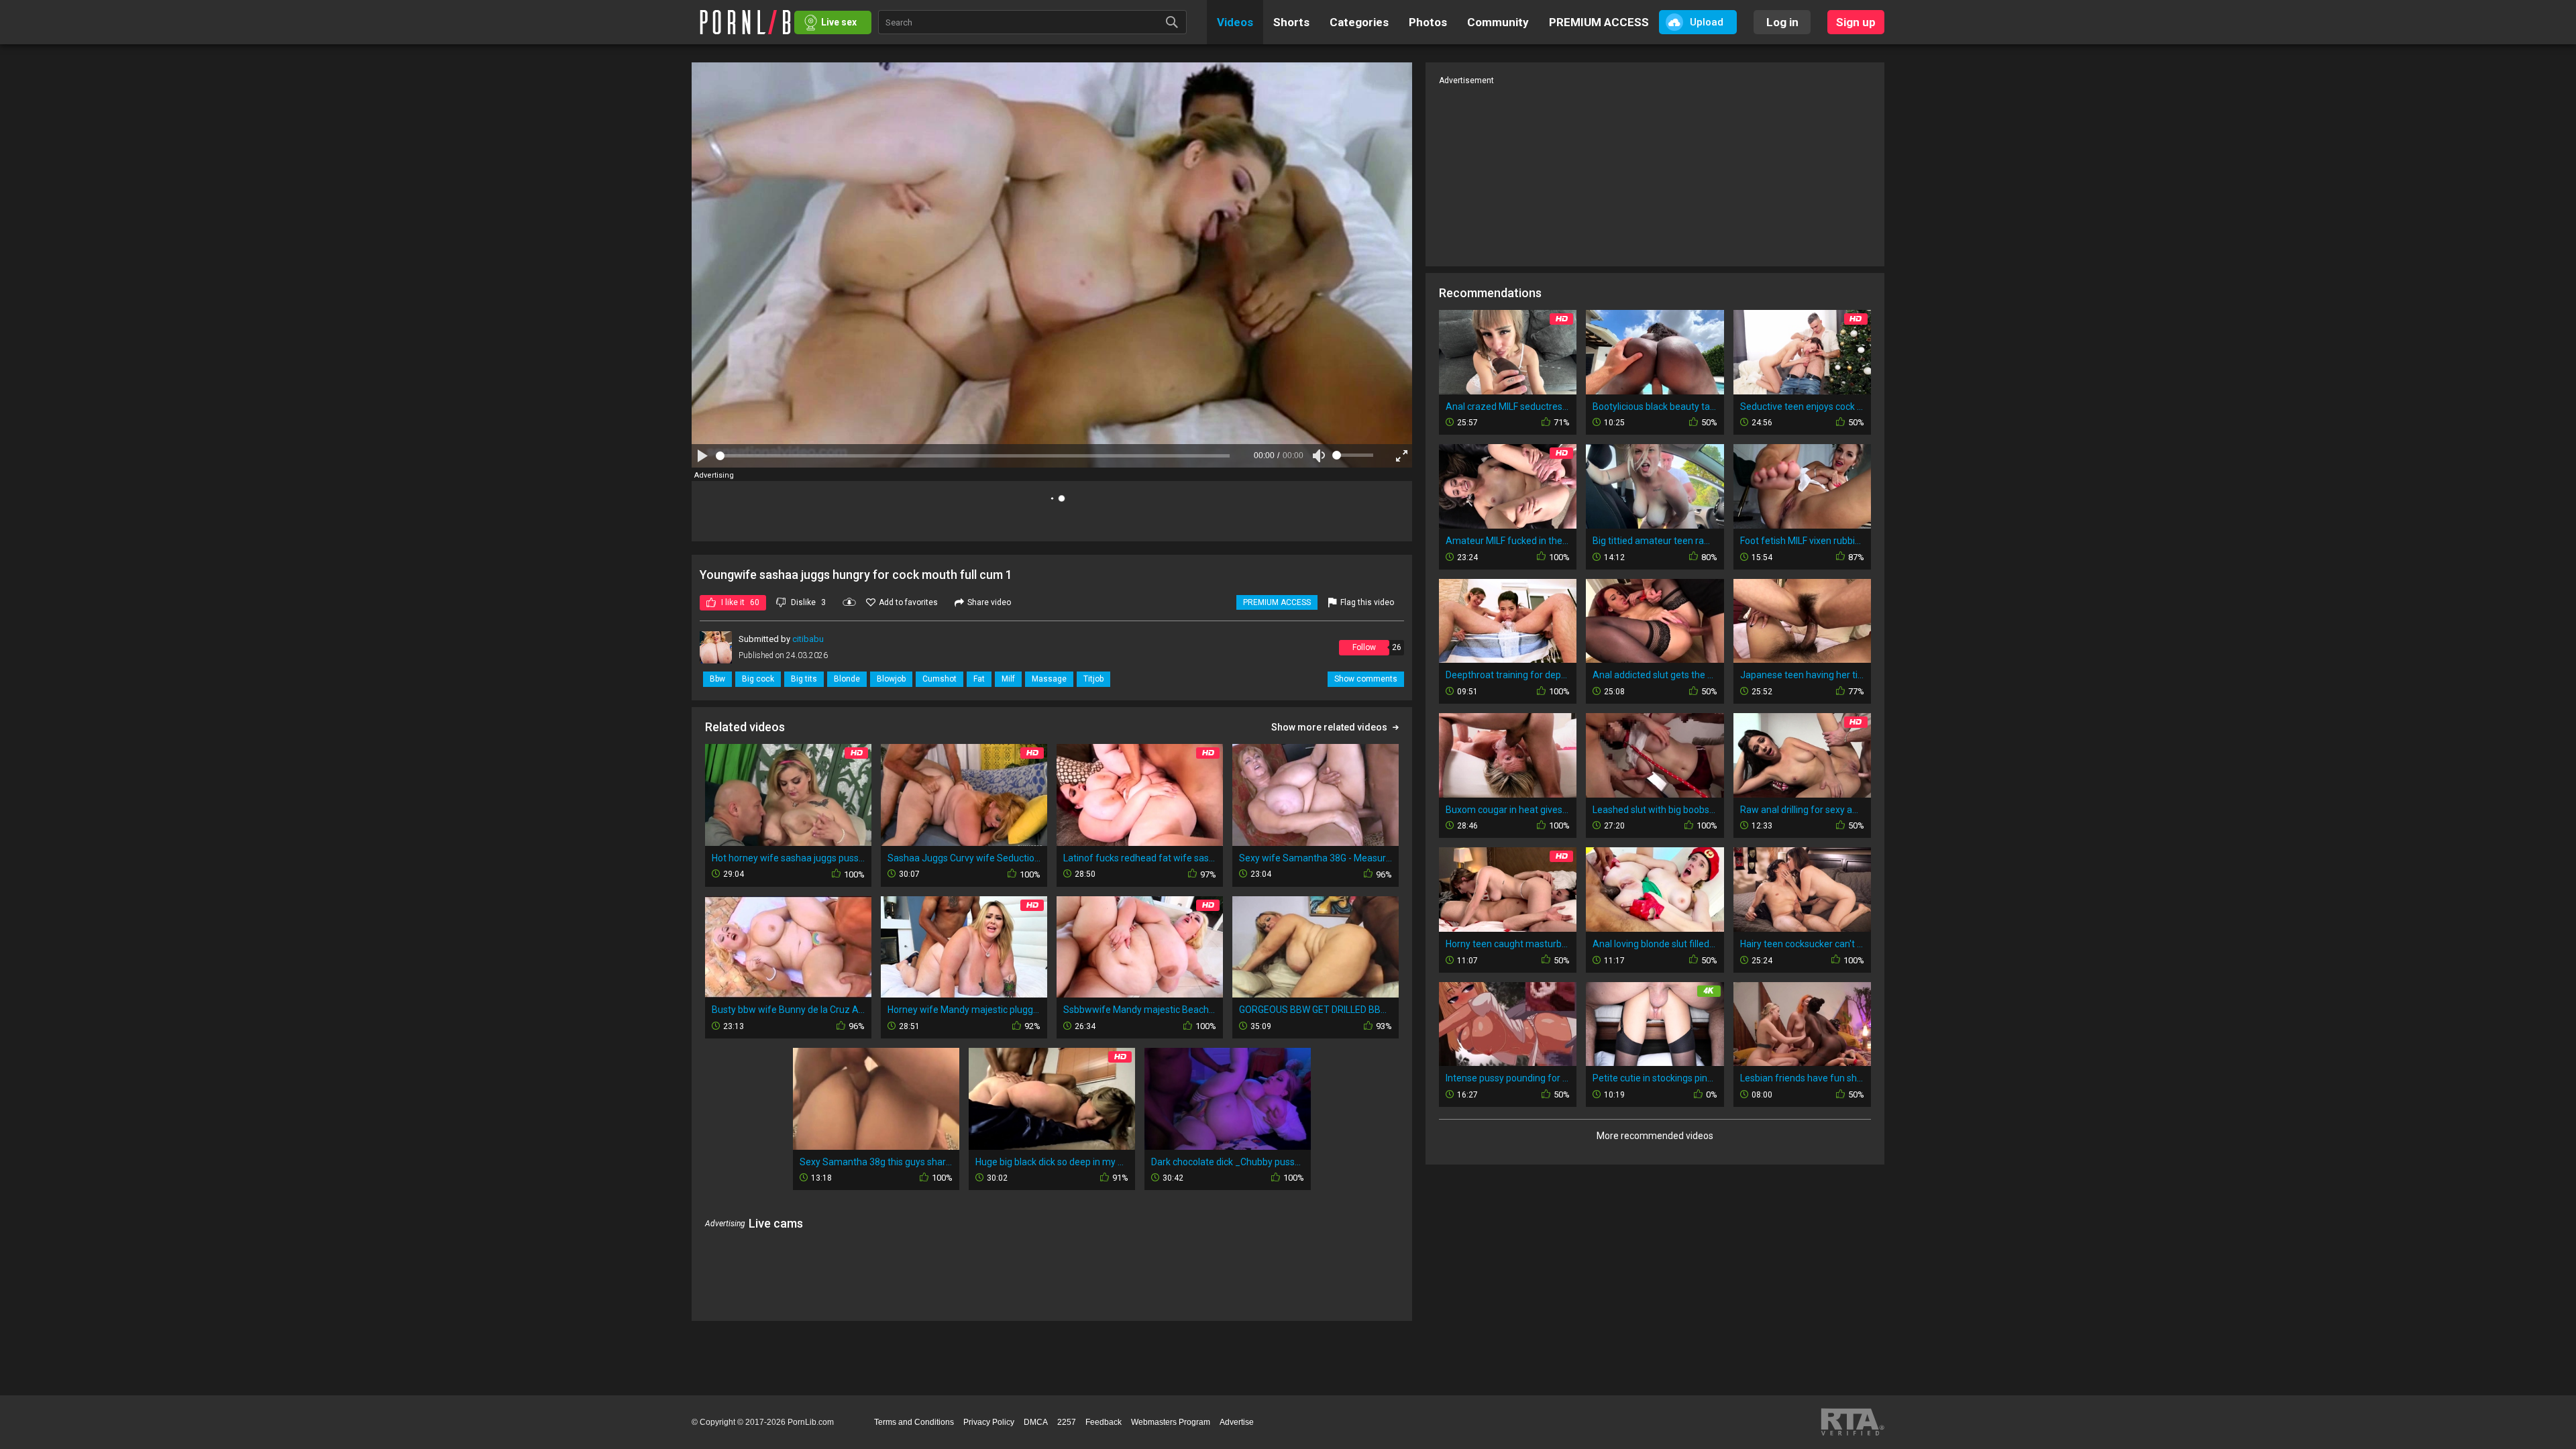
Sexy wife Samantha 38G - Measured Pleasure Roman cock (1316, 858)
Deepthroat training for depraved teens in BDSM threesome (1508, 675)
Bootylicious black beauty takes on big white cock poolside (1655, 407)
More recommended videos (1655, 1136)
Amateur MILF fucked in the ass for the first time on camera (1508, 541)
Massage (1049, 679)
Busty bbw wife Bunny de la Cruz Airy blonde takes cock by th (788, 1010)
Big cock (758, 679)
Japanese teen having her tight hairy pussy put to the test (1802, 675)
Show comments (1366, 679)
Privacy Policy (989, 1422)
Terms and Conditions (914, 1422)
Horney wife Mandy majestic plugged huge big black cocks (964, 1010)
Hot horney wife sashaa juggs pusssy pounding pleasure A (788, 858)
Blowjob (891, 679)
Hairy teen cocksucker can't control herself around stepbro (1802, 944)
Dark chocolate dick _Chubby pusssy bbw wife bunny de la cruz (1228, 1162)
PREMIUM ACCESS (1277, 602)
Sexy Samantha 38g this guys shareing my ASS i (876, 1162)
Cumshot (940, 679)
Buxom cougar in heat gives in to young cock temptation (1508, 810)
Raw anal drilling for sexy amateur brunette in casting (1802, 810)
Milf (1008, 679)
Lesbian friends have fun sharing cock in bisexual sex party (1802, 1078)
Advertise (1237, 1422)
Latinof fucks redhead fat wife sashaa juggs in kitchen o (1140, 858)
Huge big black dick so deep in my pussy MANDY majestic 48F (1052, 1162)
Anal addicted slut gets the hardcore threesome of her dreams (1655, 675)
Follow (1364, 647)
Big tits (804, 679)
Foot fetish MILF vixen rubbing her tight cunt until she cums (1802, 541)
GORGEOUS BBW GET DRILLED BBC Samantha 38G (1316, 1010)
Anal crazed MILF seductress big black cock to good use (1508, 407)
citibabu (808, 639)
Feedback (1104, 1422)
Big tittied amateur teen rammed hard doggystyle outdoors (1655, 541)
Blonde (847, 679)
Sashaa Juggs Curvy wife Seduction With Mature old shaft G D (964, 858)
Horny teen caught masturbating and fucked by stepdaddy (1508, 944)
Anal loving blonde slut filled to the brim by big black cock (1655, 944)
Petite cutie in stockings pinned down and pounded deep (1655, 1078)
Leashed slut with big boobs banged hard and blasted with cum (1655, 810)
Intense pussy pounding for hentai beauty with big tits (1508, 1078)
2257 (1067, 1422)
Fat (979, 679)
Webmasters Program (1171, 1422)
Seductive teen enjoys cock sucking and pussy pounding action (1802, 407)
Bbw (717, 679)
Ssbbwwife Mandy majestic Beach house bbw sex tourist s (1140, 1010)
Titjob (1093, 679)
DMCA (1036, 1422)
